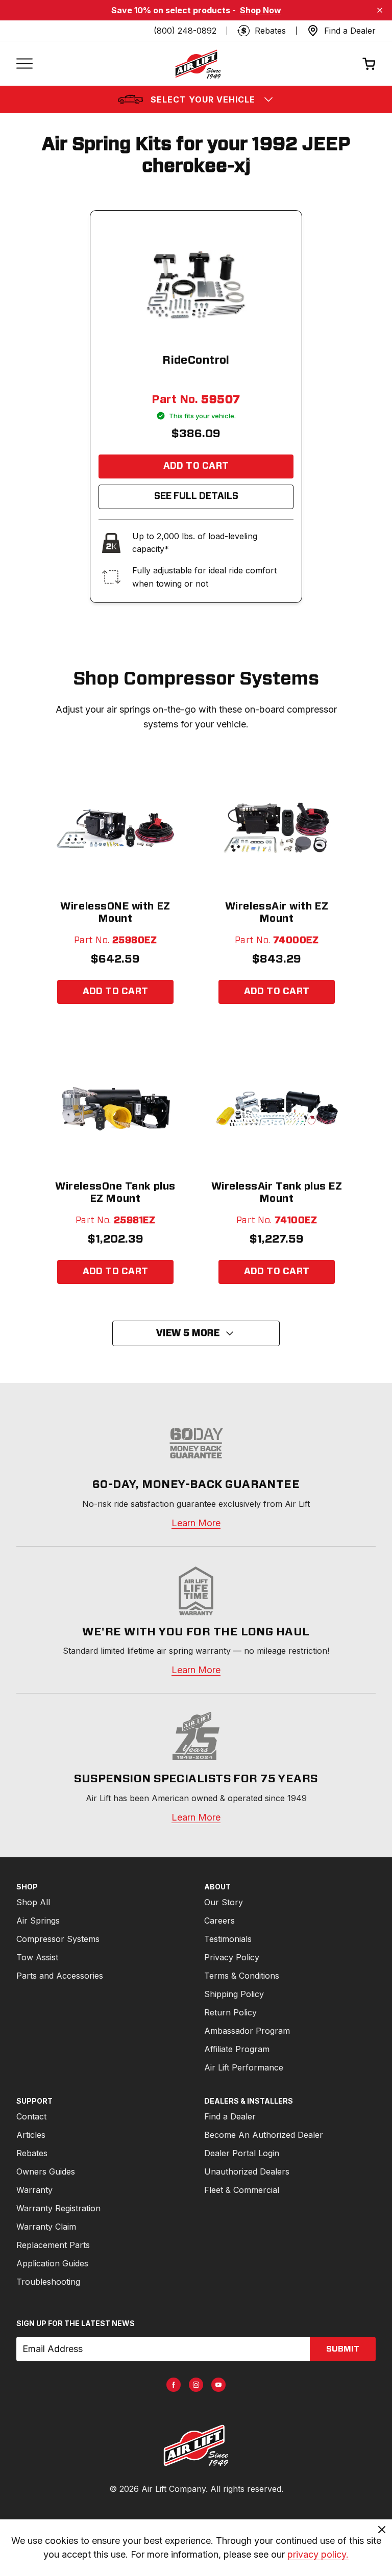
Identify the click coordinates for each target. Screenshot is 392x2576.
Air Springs (38, 1921)
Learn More (196, 1523)
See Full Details (196, 496)
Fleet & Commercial (242, 2190)
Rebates (32, 2153)
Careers (219, 1921)
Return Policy (230, 2012)
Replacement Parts (53, 2245)
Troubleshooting (48, 2282)
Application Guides (52, 2263)
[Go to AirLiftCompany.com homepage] (196, 2445)
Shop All (33, 1902)
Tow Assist (37, 1957)
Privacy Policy (232, 1957)
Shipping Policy (234, 1994)
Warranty (34, 2190)
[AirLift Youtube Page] (218, 2385)
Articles (31, 2135)
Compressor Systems (58, 1939)
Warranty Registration (58, 2208)
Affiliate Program (237, 2049)
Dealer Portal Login (242, 2153)
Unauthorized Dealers (247, 2171)
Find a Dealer (230, 2116)
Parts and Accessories (60, 1976)
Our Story (224, 1902)
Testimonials (228, 1939)
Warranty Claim (46, 2227)
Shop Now (261, 10)
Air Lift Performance (244, 2067)
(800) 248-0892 (185, 31)
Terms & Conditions (242, 1976)
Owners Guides (46, 2171)
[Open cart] (369, 64)
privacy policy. (318, 2554)
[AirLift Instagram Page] (196, 2385)
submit (343, 2349)
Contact (31, 2116)
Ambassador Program (247, 2031)
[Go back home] (198, 64)
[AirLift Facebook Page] (174, 2385)
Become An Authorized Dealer (264, 2135)
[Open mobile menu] (24, 64)
